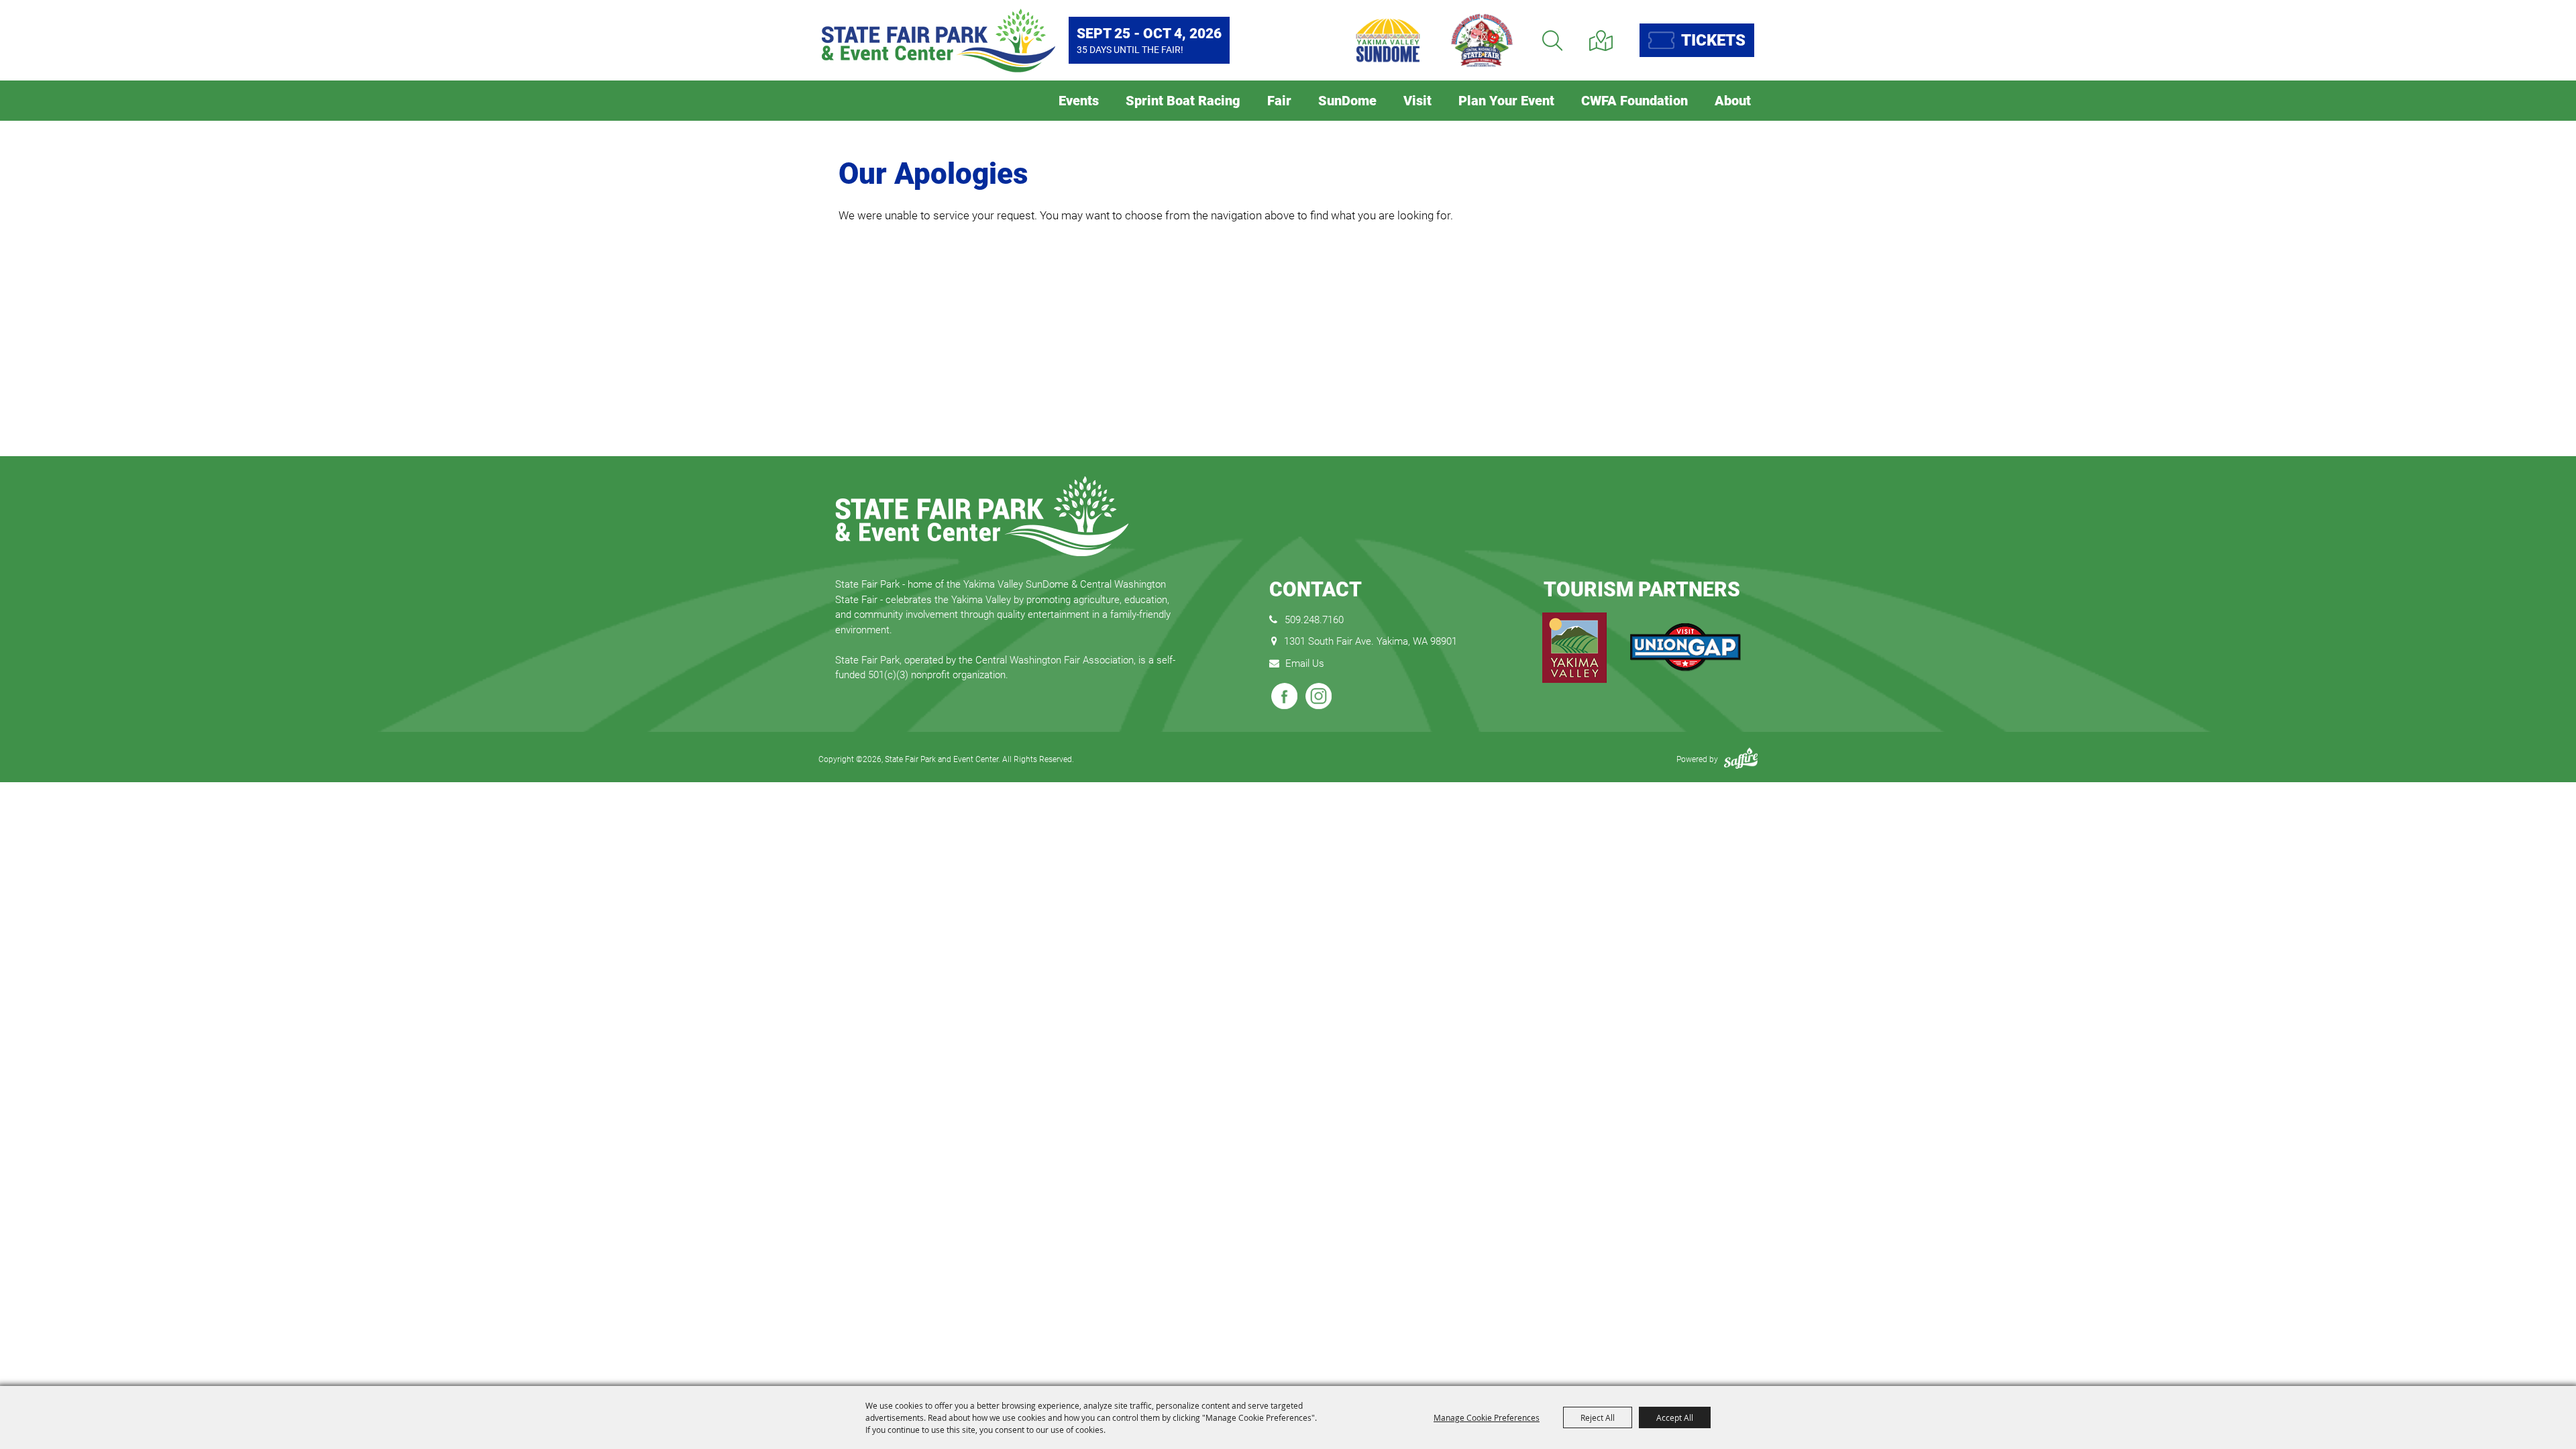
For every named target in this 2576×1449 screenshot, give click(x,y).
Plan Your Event (1506, 101)
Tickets (1713, 40)
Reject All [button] (1598, 1417)
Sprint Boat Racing (1183, 101)
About (1733, 101)
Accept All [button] (1675, 1417)
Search (1552, 41)
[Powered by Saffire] (1741, 759)
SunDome (1347, 101)
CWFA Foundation (1634, 101)
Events (1079, 101)
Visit (1417, 101)
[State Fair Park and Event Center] (938, 41)
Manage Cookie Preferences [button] (1487, 1417)
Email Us (1305, 663)
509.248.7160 (1314, 620)
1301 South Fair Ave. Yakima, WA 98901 (1371, 641)
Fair (1279, 101)
